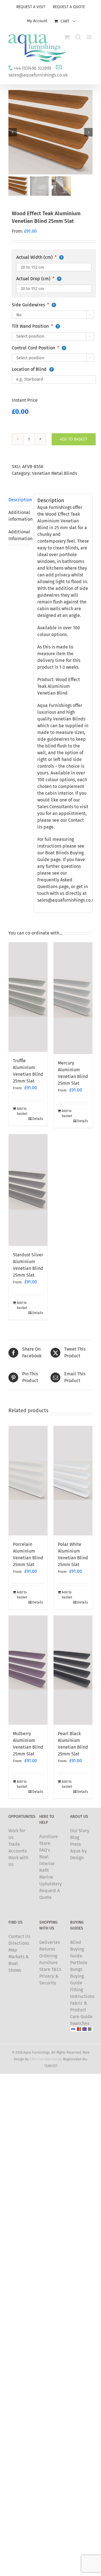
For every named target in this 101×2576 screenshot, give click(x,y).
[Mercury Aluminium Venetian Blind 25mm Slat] (73, 998)
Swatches (80, 2023)
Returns (47, 1949)
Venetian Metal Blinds (54, 473)
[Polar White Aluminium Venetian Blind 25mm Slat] (73, 1481)
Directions (19, 1943)
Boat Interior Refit (47, 1864)
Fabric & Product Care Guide (81, 2010)
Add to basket (74, 439)
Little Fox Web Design (46, 2059)
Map (13, 1950)
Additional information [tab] (19, 516)
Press (75, 1844)
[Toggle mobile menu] (90, 37)
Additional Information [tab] (19, 535)
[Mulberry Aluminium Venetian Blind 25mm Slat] (28, 1670)
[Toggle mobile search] (78, 37)
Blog (75, 1837)
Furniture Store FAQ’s (49, 1843)
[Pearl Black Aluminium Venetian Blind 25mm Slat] (73, 1670)
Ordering (48, 1956)
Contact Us (19, 1936)
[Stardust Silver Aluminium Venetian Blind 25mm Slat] (28, 1190)
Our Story (80, 1831)
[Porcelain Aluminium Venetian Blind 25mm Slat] (28, 1481)
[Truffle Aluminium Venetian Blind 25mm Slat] (28, 997)
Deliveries (50, 1942)
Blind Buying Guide (77, 1949)
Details (38, 1119)
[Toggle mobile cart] (67, 37)
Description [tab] (19, 500)
